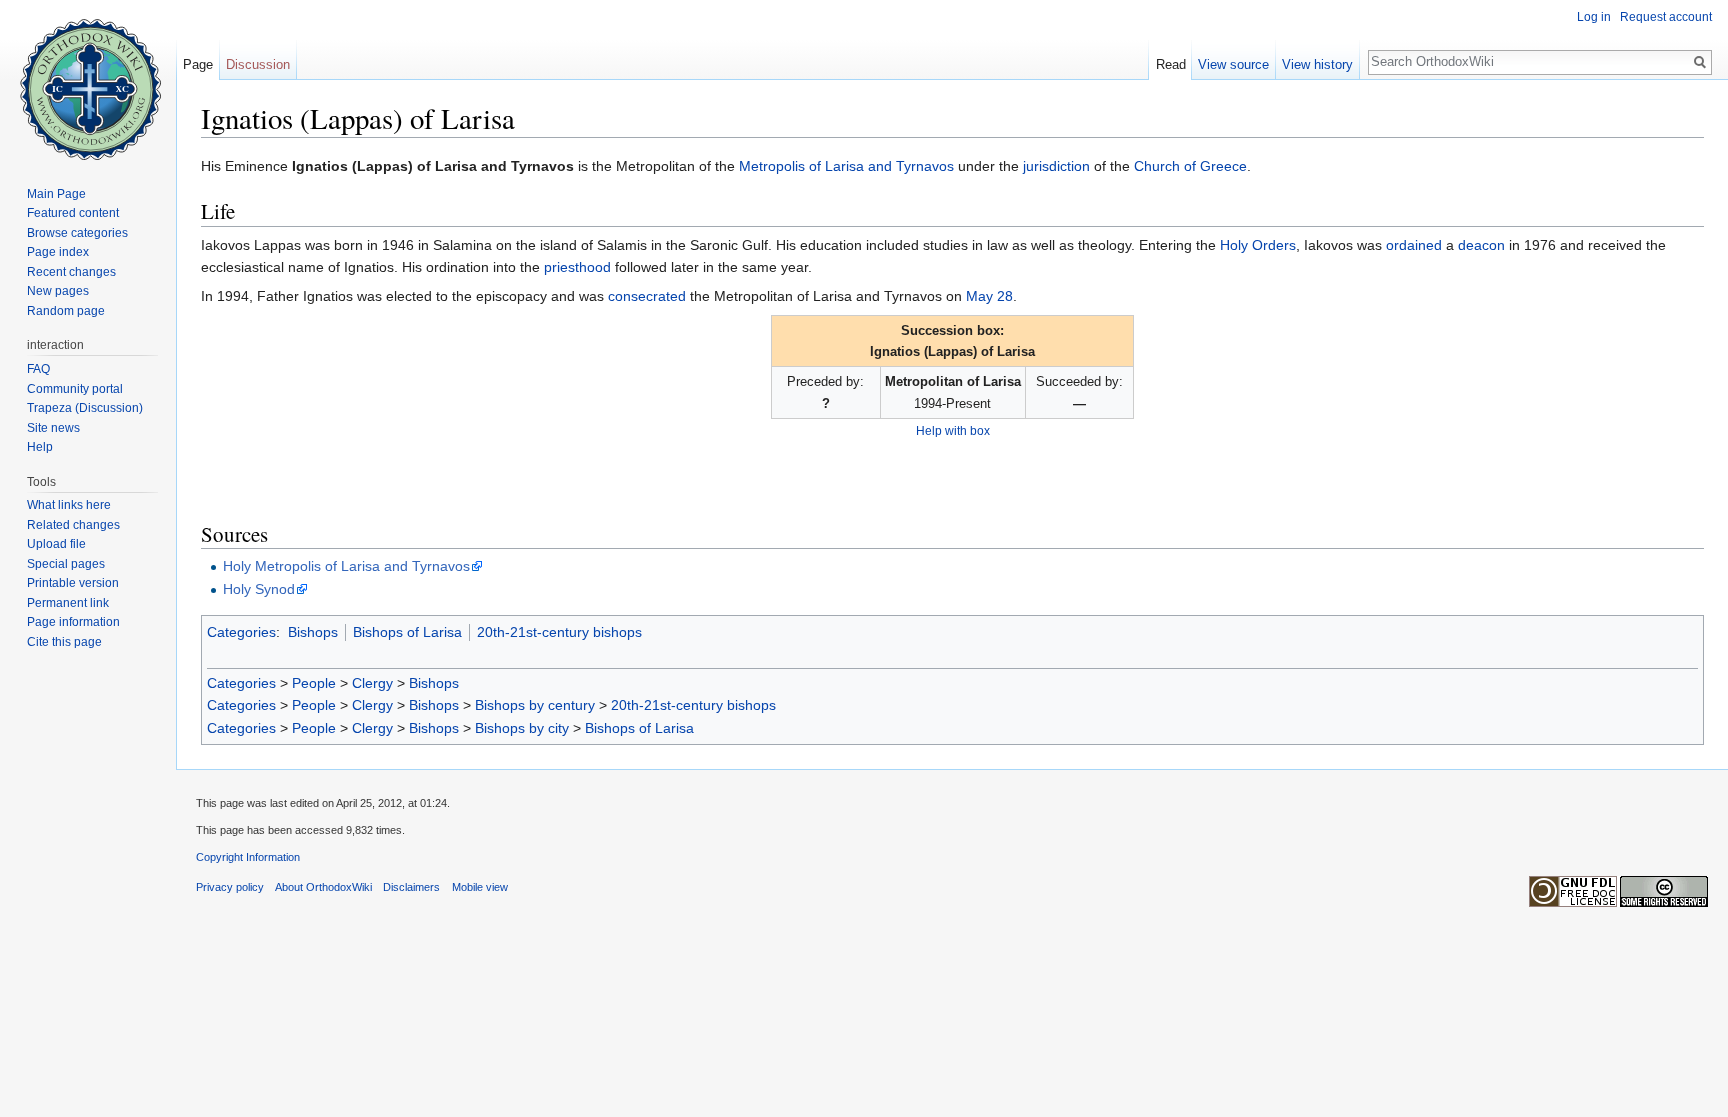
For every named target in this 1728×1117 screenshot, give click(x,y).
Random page (66, 311)
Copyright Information (248, 857)
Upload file (56, 544)
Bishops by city (522, 728)
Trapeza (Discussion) (85, 408)
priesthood (577, 267)
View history (1317, 64)
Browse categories (77, 233)
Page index (58, 252)
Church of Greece (1190, 166)
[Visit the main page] (88, 80)
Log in (1594, 17)
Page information (73, 622)
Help (40, 447)
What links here (69, 505)
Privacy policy (230, 887)
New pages (58, 291)
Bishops (313, 632)
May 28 (989, 296)
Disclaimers (411, 887)
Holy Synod (259, 589)
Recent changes (71, 272)
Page (198, 64)
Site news (53, 428)
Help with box (953, 430)
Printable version (73, 583)
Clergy (372, 683)
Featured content (73, 213)
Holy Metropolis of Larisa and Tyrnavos (346, 566)
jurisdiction (1056, 166)
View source (1233, 64)
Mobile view (480, 887)
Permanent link (68, 603)
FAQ (38, 369)
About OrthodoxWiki (323, 887)
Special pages (66, 564)
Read (1171, 64)
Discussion (258, 64)
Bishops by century (535, 705)
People (314, 683)
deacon (1481, 245)
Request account (1666, 17)
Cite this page (64, 642)
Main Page (56, 194)
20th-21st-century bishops (559, 632)
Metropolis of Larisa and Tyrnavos (846, 166)
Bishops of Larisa (407, 632)
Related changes (73, 525)
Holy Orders (1258, 245)
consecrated (647, 296)
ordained (1414, 245)
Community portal (75, 389)
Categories (241, 632)
